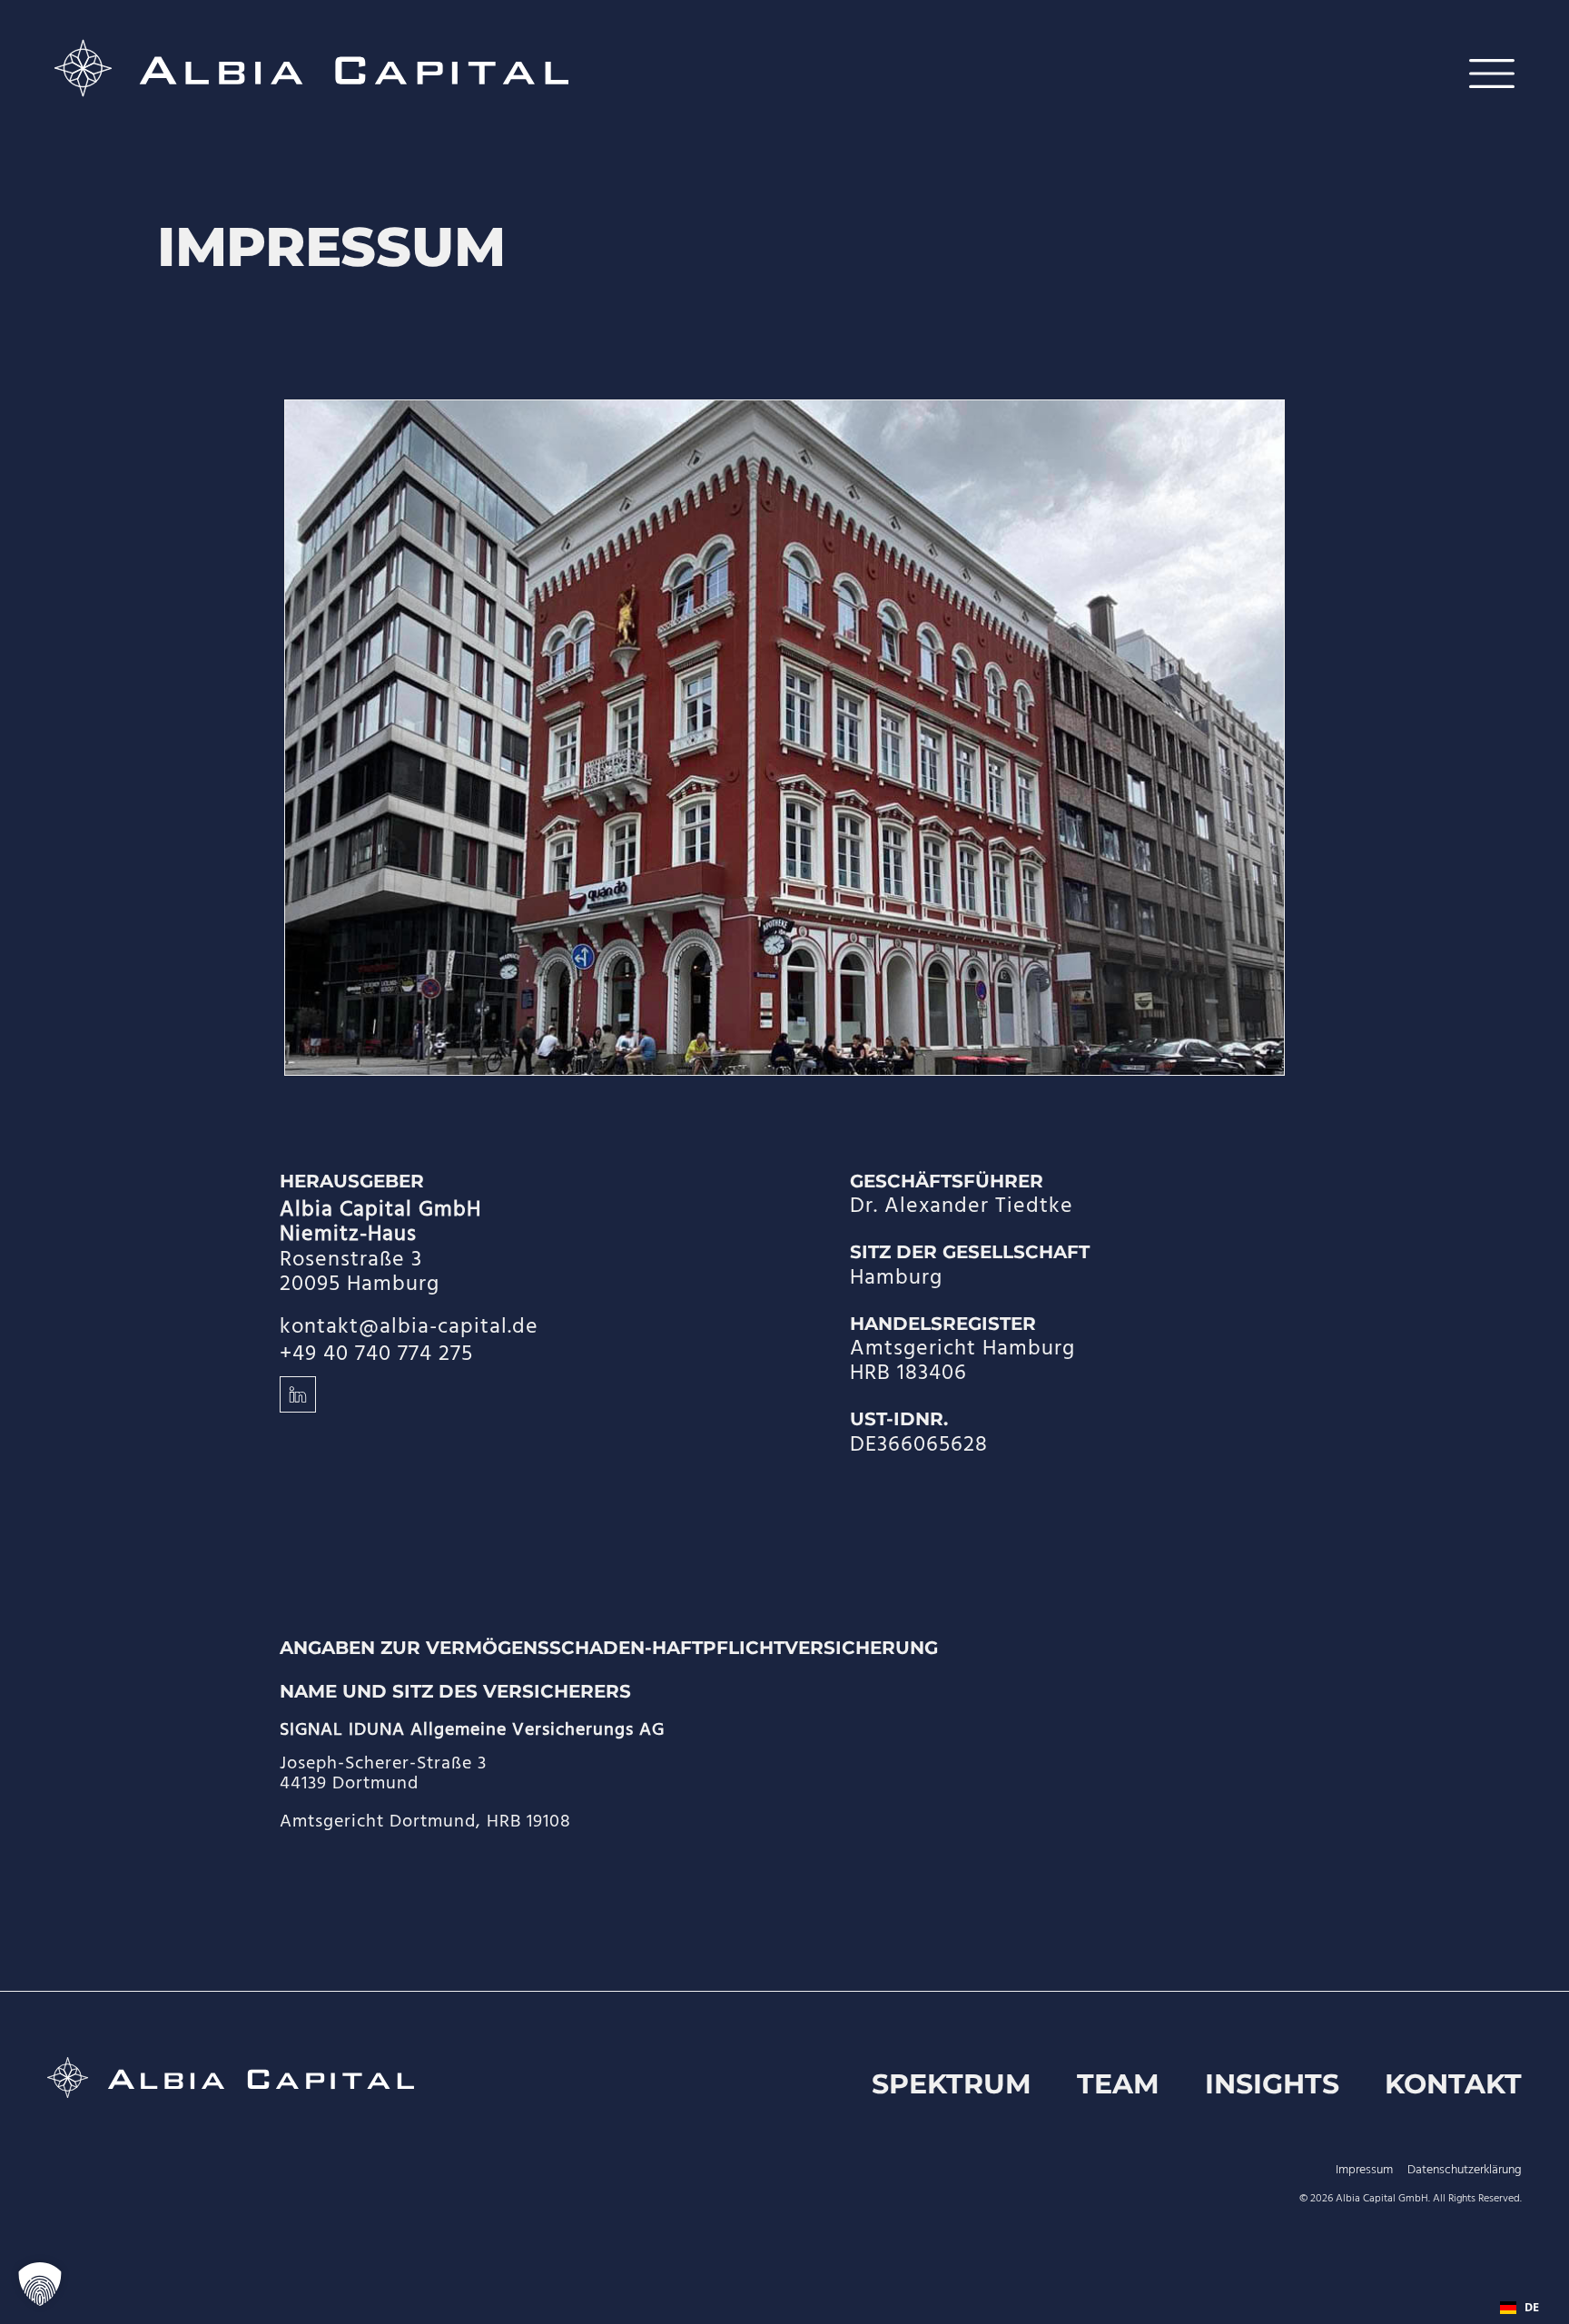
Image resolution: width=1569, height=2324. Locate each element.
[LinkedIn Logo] (298, 1394)
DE (1532, 2307)
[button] (40, 2284)
